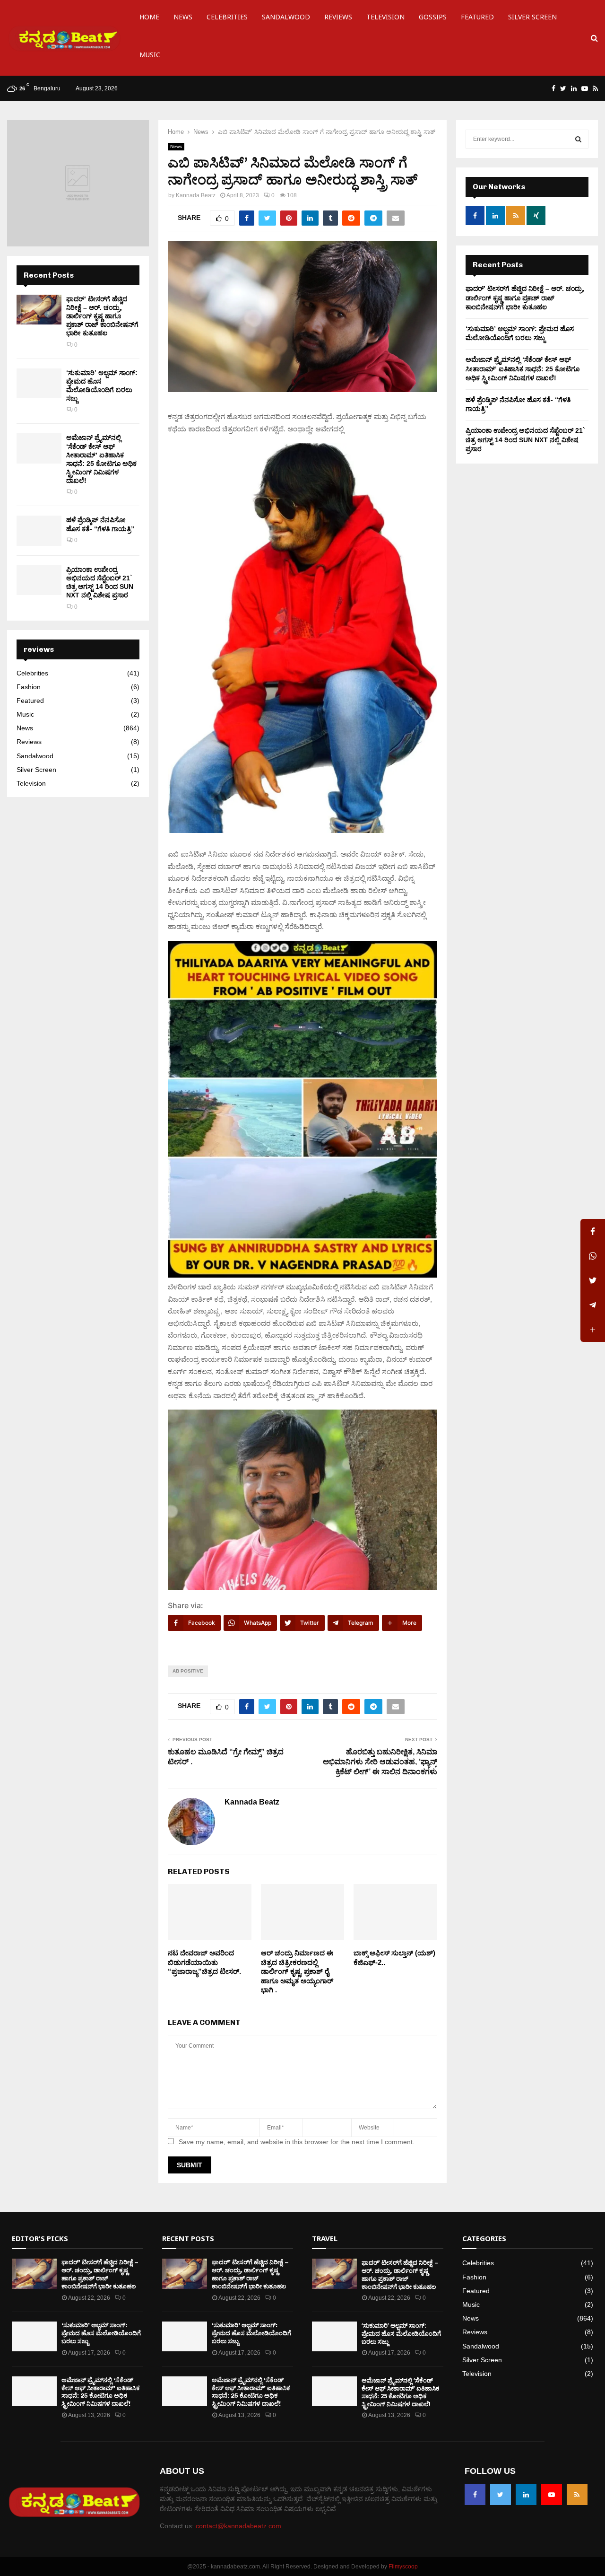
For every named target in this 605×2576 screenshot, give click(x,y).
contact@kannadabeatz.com (238, 2526)
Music (150, 57)
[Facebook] (475, 2495)
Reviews (338, 19)
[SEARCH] (578, 139)
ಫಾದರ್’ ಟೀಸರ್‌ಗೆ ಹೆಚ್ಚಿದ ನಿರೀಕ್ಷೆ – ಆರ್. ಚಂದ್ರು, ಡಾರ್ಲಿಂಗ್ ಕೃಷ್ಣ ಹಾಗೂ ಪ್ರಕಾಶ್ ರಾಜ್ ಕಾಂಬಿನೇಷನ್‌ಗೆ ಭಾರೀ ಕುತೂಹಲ (102, 316)
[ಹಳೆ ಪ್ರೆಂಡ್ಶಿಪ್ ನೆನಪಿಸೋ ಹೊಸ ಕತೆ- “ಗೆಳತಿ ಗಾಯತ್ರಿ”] (39, 530)
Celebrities (227, 19)
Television (385, 19)
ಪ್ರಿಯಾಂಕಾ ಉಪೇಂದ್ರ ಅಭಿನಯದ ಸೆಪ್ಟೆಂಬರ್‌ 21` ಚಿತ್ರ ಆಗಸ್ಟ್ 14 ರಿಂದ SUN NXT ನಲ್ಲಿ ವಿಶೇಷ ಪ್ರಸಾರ (525, 440)
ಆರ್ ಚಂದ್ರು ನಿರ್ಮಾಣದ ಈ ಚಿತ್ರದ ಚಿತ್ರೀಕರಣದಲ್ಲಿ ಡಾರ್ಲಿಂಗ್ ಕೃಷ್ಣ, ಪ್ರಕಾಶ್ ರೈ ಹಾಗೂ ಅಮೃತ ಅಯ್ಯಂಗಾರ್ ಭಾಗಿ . (297, 1971)
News (183, 19)
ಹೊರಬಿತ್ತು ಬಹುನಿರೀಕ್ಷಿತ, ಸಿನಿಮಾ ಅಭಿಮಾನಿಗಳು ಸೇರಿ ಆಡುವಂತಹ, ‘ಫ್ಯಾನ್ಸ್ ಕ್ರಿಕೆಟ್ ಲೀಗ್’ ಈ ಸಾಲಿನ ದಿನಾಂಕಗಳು (380, 1762)
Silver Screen (532, 19)
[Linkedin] (526, 2495)
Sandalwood (286, 19)
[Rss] (577, 2495)
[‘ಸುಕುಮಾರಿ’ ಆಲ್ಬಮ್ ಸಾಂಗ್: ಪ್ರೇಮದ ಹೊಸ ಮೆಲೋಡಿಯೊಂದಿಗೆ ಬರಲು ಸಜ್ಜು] (39, 383)
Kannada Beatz (196, 195)
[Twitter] (501, 2495)
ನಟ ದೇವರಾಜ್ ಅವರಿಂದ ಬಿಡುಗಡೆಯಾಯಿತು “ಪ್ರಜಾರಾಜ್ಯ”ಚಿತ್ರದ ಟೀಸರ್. (204, 1962)
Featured (477, 19)
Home (149, 19)
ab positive (188, 1671)
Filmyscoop (403, 2567)
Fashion (29, 687)
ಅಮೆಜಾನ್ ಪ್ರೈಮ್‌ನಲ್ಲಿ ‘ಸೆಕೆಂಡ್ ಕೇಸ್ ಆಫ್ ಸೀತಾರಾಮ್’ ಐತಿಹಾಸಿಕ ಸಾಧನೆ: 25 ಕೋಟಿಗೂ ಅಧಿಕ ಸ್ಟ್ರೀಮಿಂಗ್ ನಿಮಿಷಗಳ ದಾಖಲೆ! (523, 369)
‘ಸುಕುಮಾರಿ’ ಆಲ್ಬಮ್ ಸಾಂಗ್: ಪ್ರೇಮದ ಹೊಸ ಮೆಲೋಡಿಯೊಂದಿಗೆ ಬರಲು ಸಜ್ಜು (101, 2333)
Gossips (433, 19)
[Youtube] (552, 2495)
